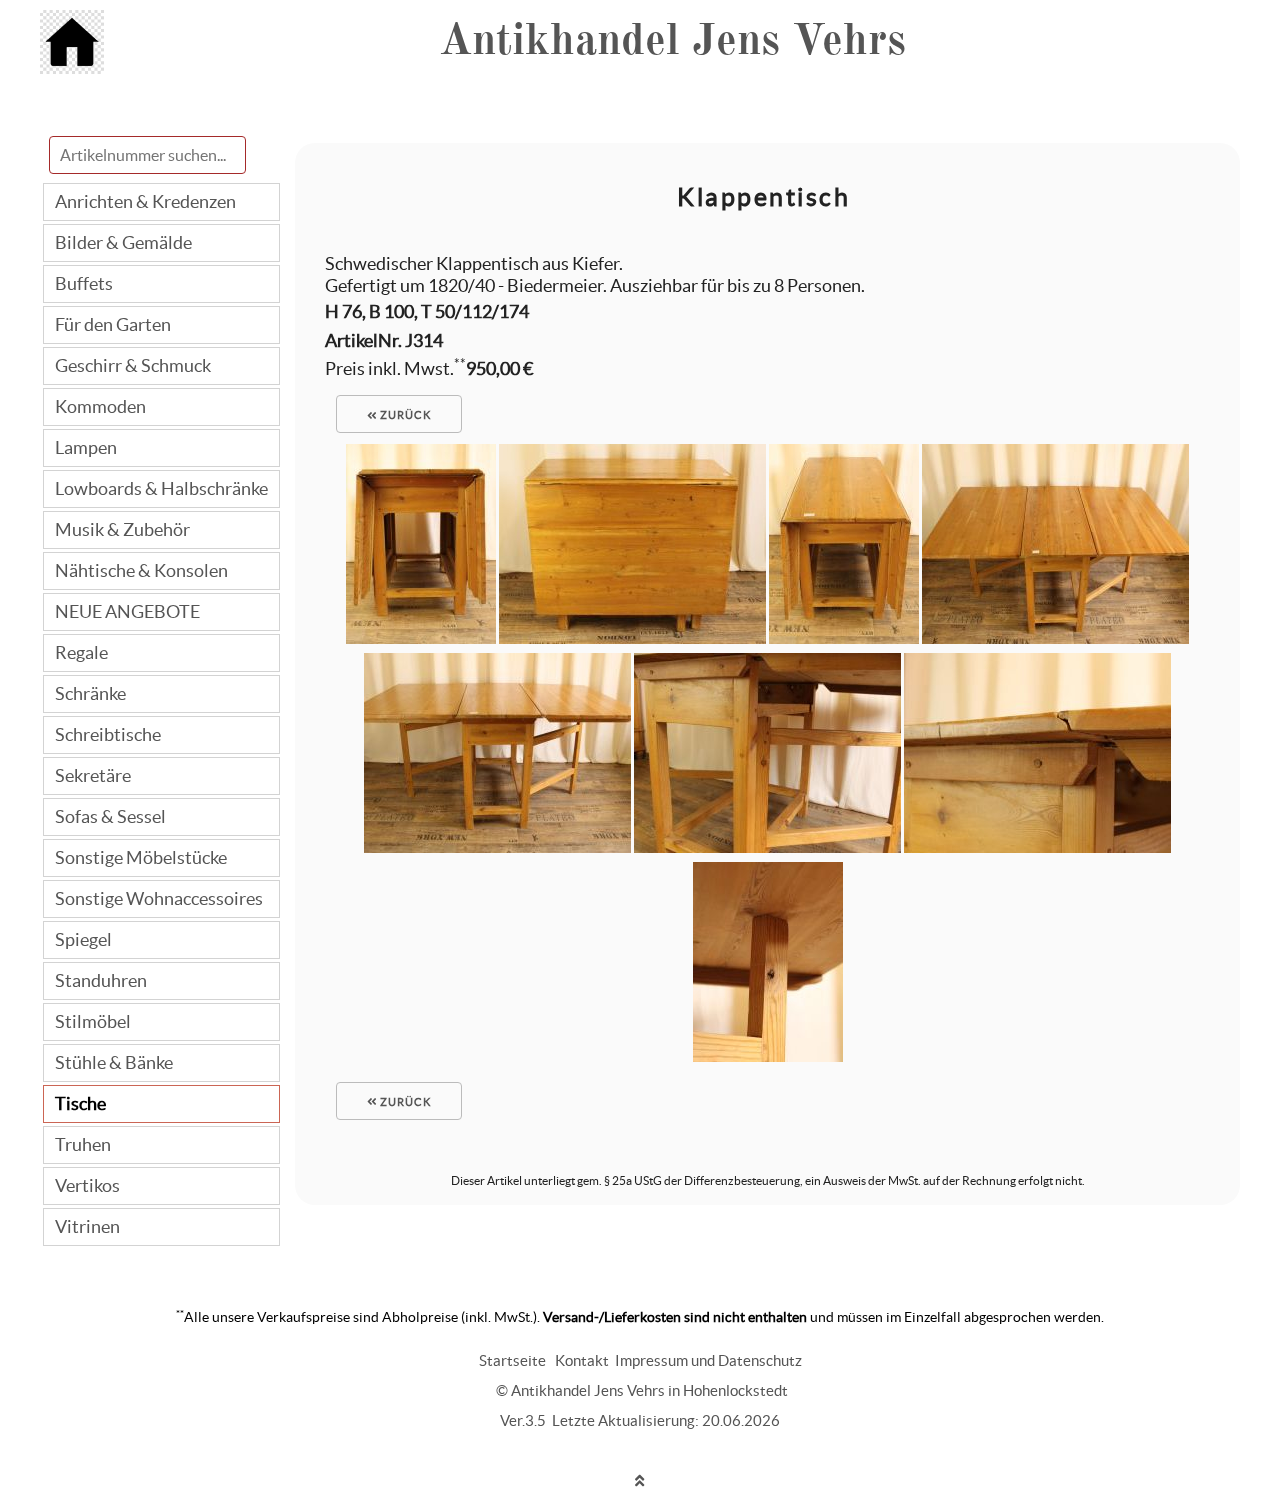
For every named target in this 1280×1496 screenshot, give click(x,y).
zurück (404, 415)
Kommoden (100, 406)
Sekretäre (93, 775)
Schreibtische (108, 734)
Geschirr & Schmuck (133, 365)
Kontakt (582, 1360)
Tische (80, 1103)
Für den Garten (113, 324)
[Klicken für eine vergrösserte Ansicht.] (421, 637)
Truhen (83, 1144)
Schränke (90, 693)
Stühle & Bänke (114, 1062)
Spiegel (83, 939)
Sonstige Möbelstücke (141, 857)
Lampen (86, 447)
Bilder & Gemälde (123, 242)
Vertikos (87, 1185)
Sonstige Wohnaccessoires (159, 898)
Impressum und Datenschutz (708, 1360)
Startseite (512, 1360)
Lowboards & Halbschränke (161, 488)
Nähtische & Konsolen (141, 570)
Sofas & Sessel (110, 816)
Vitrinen (87, 1226)
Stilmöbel (93, 1021)
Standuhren (101, 980)
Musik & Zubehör (122, 529)
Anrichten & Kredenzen (145, 201)
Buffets (84, 283)
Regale (81, 652)
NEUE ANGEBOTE (127, 611)
